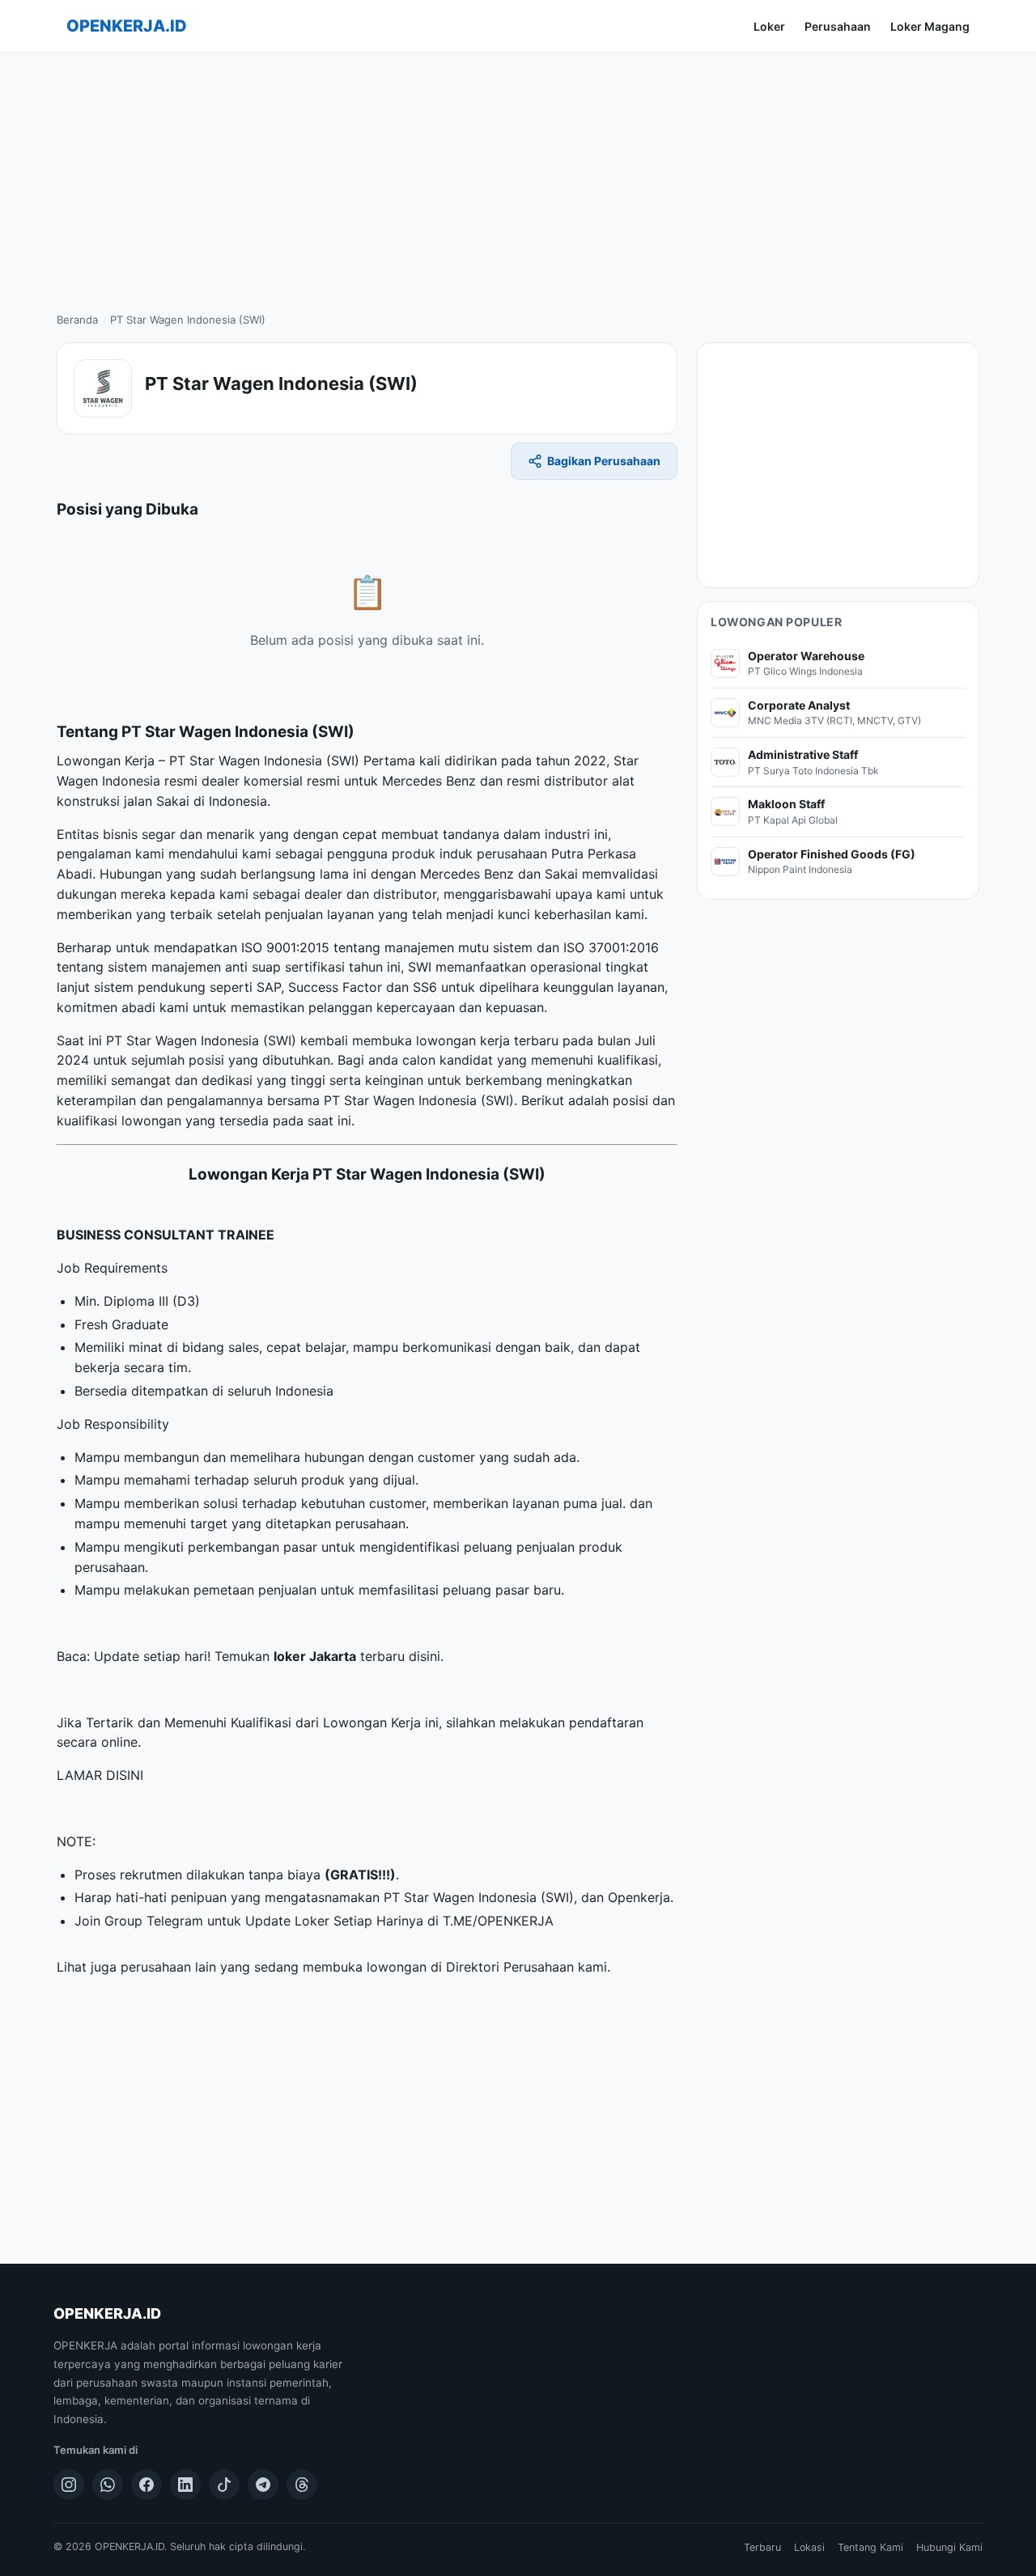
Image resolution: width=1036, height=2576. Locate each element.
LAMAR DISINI (100, 1775)
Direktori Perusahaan (510, 1967)
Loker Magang (930, 26)
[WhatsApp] (108, 2485)
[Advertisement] (518, 174)
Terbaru (762, 2547)
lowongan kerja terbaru (487, 1040)
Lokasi (809, 2547)
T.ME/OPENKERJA (498, 1921)
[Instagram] (69, 2485)
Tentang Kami (870, 2547)
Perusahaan (838, 26)
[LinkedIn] (185, 2485)
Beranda (77, 320)
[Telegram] (263, 2485)
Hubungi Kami (949, 2547)
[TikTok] (224, 2485)
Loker (769, 26)
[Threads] (302, 2485)
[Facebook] (146, 2485)
